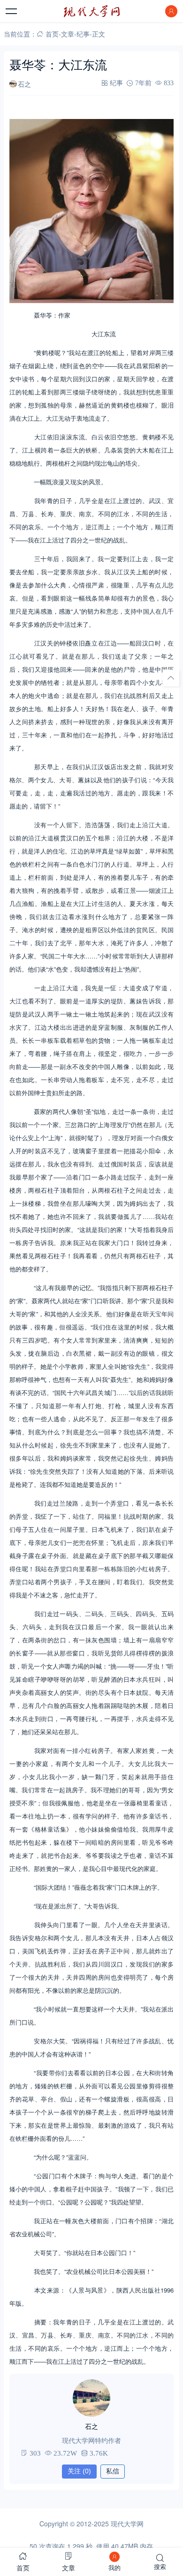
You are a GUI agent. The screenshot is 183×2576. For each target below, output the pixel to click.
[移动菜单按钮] (12, 11)
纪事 (83, 34)
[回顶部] (171, 678)
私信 (113, 2471)
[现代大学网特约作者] (91, 2398)
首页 (52, 34)
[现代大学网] (91, 11)
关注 (79, 2471)
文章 (68, 34)
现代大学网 (127, 2524)
